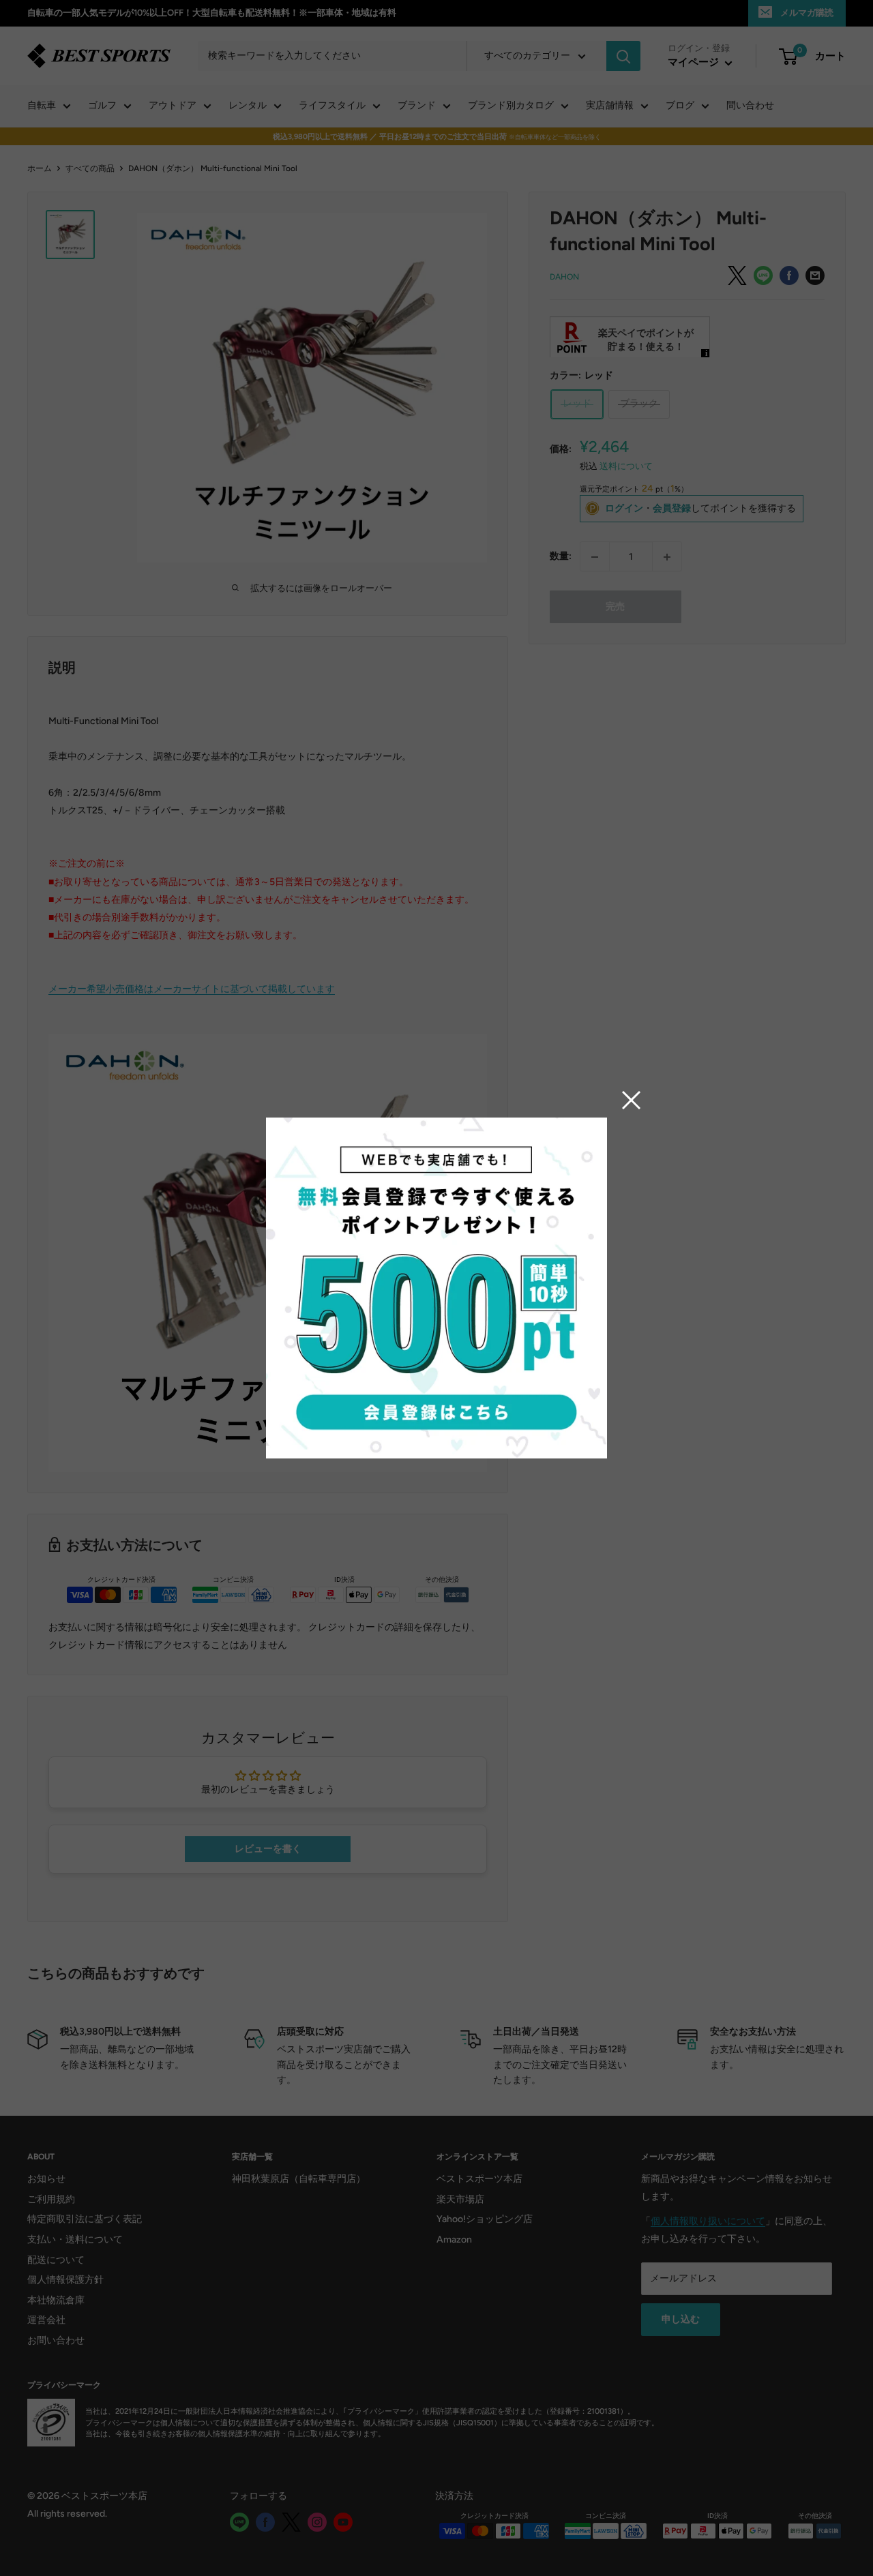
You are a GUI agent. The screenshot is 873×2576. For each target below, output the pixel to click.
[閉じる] (632, 1100)
